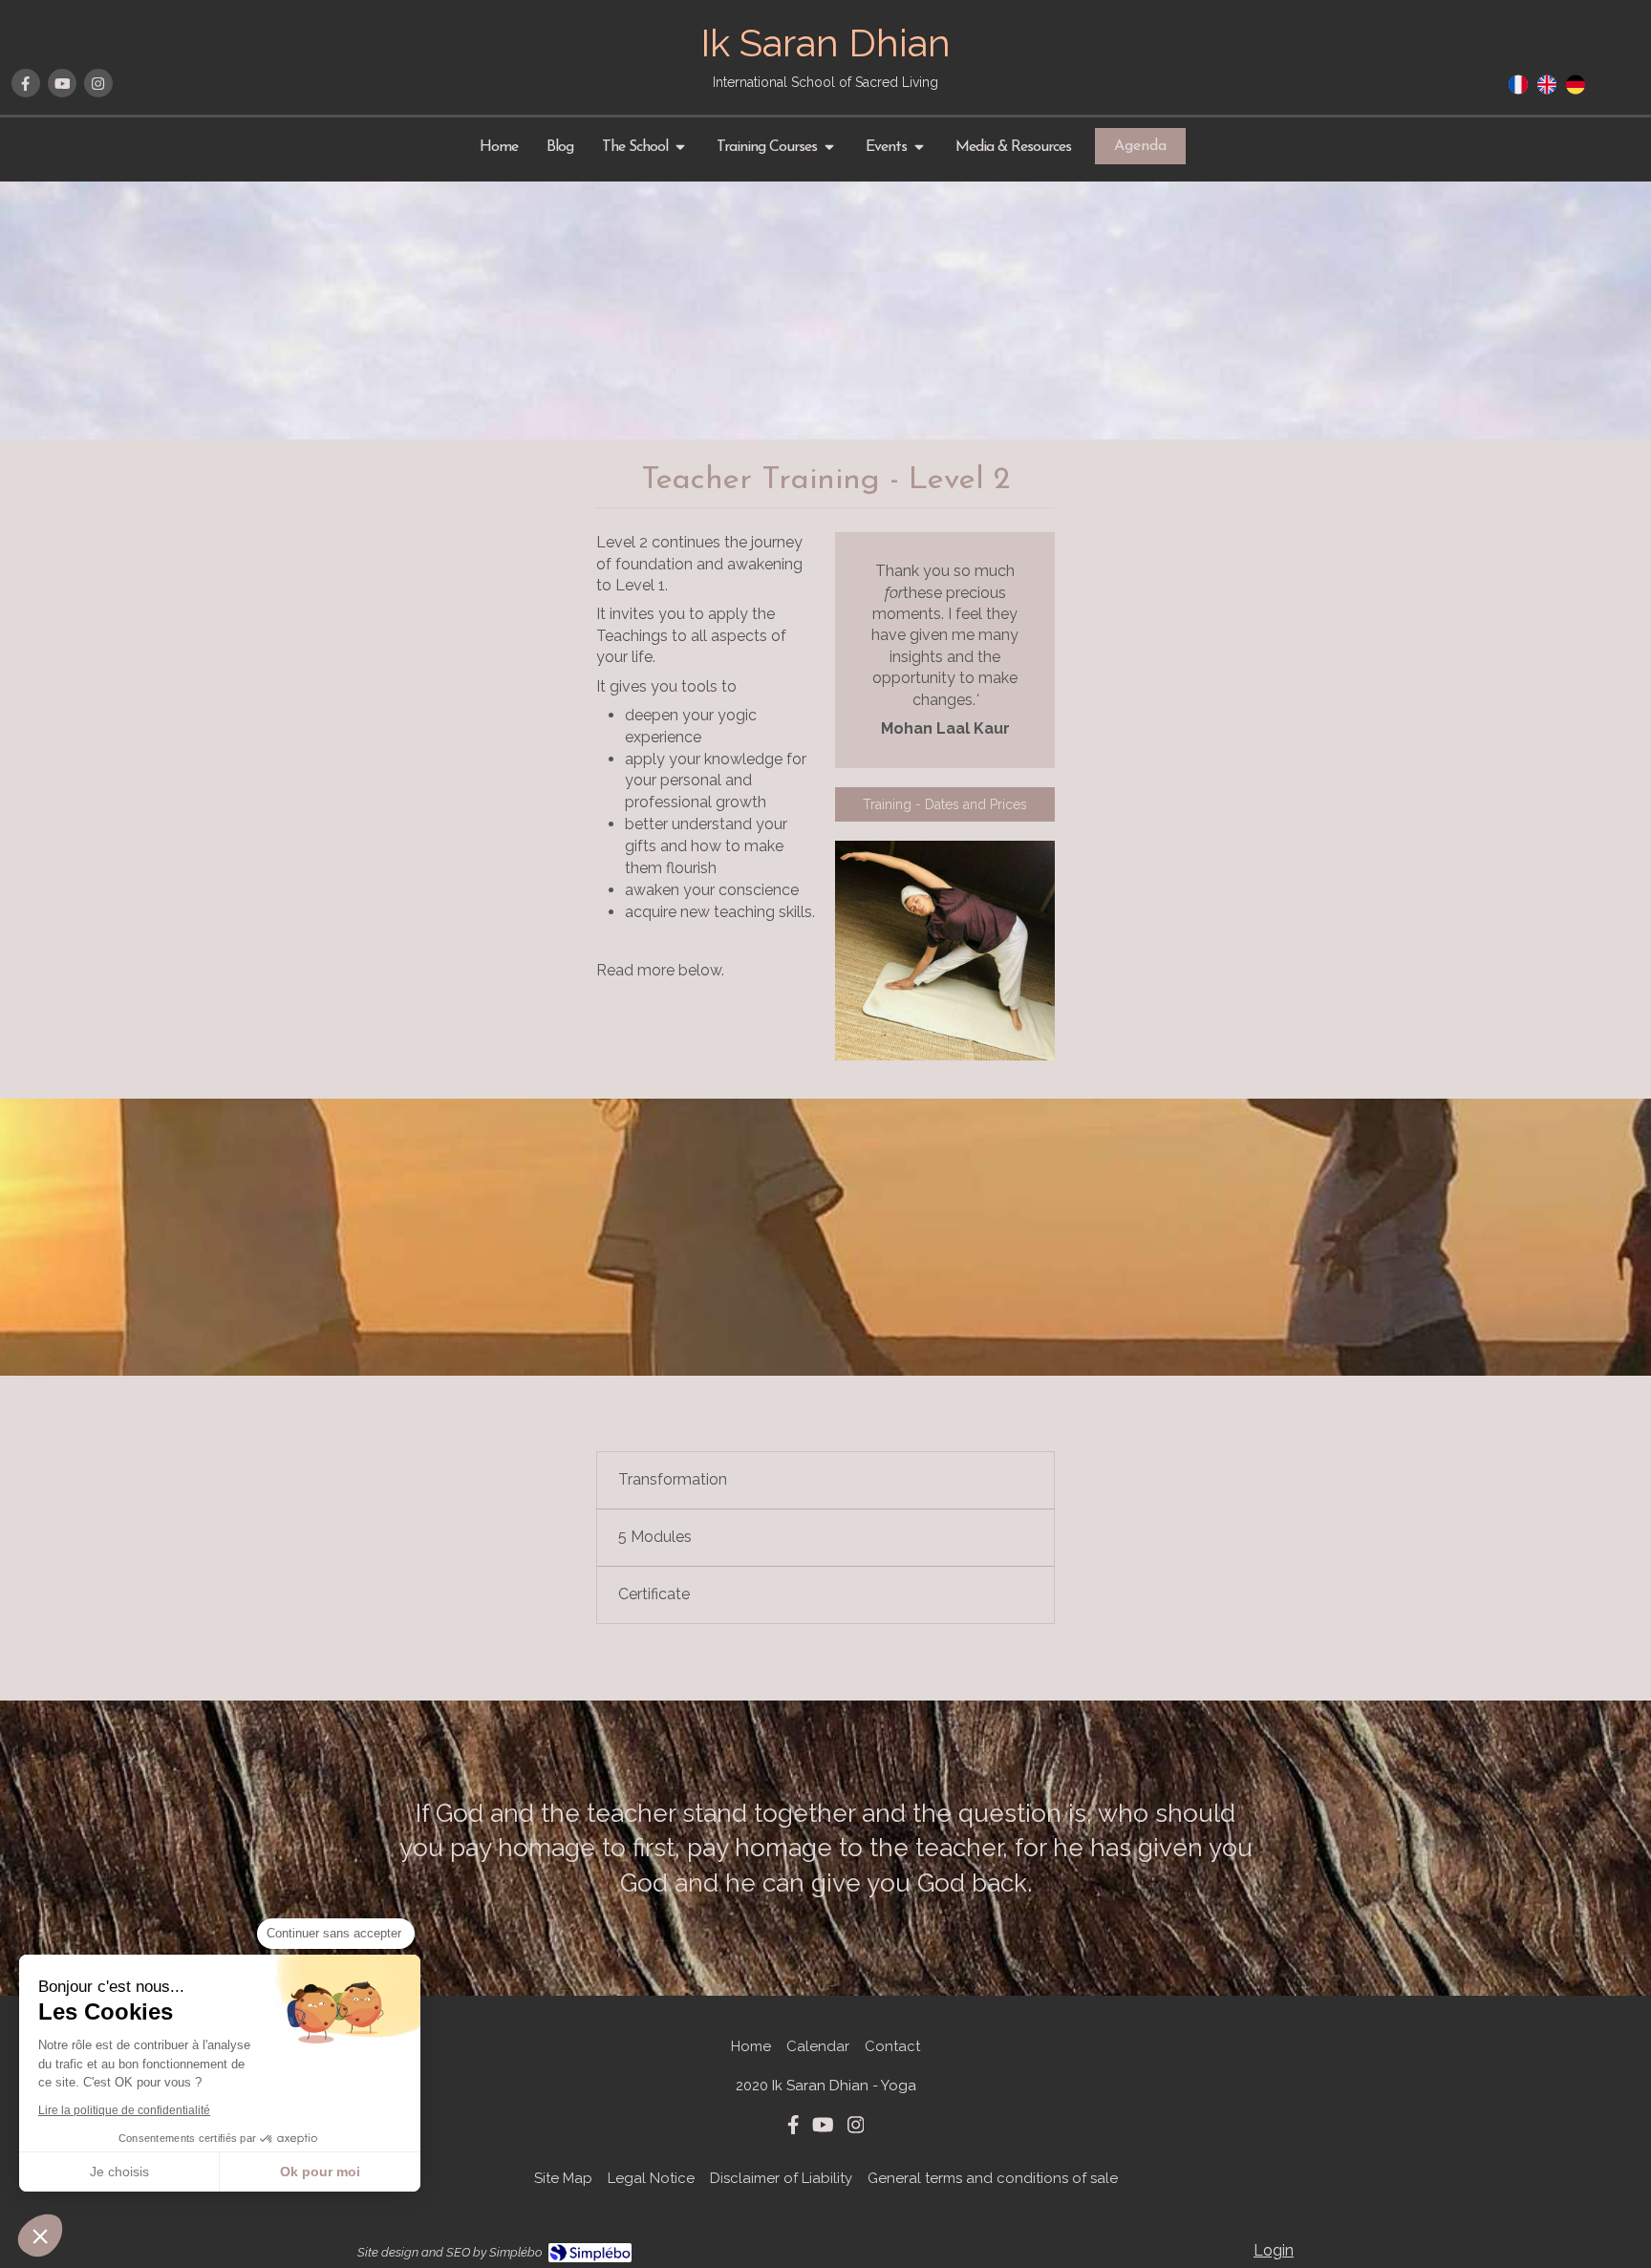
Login (1274, 2250)
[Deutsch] (1576, 91)
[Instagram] (98, 83)
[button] (40, 2236)
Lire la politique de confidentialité (124, 2110)
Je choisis (119, 2172)
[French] (1518, 91)
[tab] (825, 1480)
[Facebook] (26, 83)
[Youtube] (62, 83)
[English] (1547, 91)
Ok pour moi (320, 2172)
